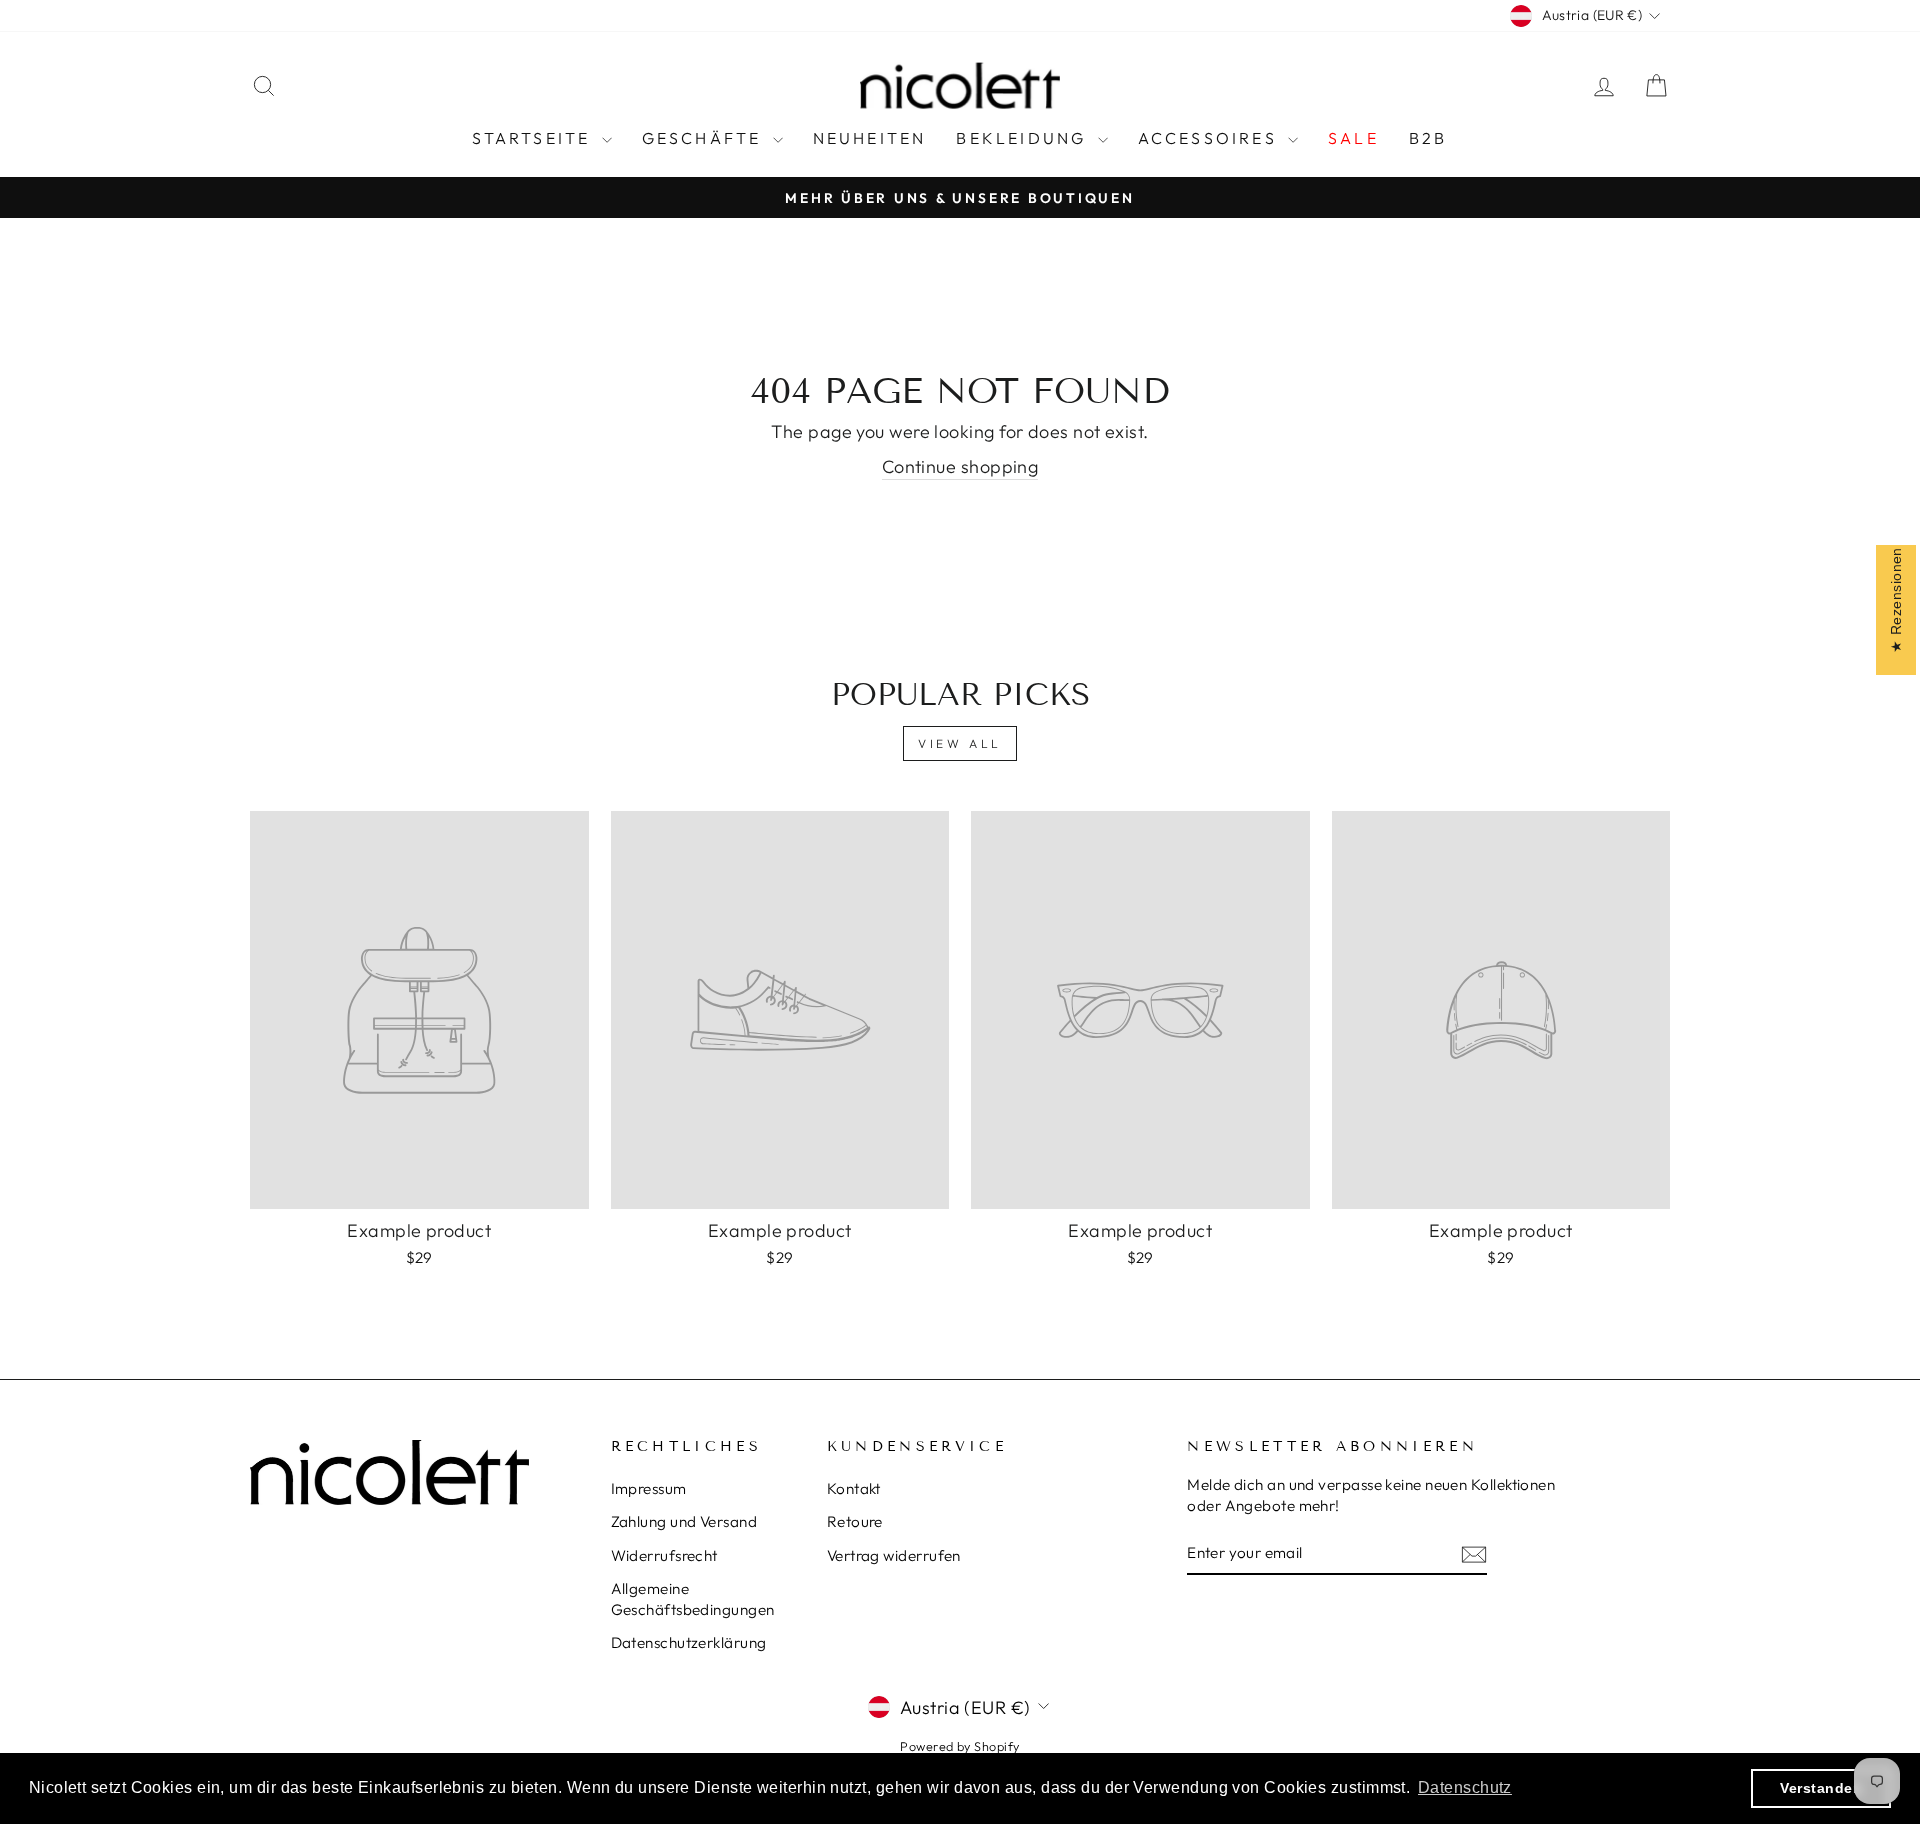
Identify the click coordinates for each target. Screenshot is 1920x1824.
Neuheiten (870, 138)
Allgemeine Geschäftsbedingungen (693, 1599)
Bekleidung (1024, 138)
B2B (1428, 138)
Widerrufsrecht (664, 1555)
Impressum (649, 1488)
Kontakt (854, 1488)
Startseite (534, 138)
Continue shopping (960, 466)
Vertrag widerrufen (894, 1555)
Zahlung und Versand (684, 1521)
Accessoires (1210, 138)
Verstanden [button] (1821, 1788)
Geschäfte (705, 138)
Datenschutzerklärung (689, 1642)
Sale (1353, 138)
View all (960, 743)
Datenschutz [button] (1465, 1787)
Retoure (855, 1521)
